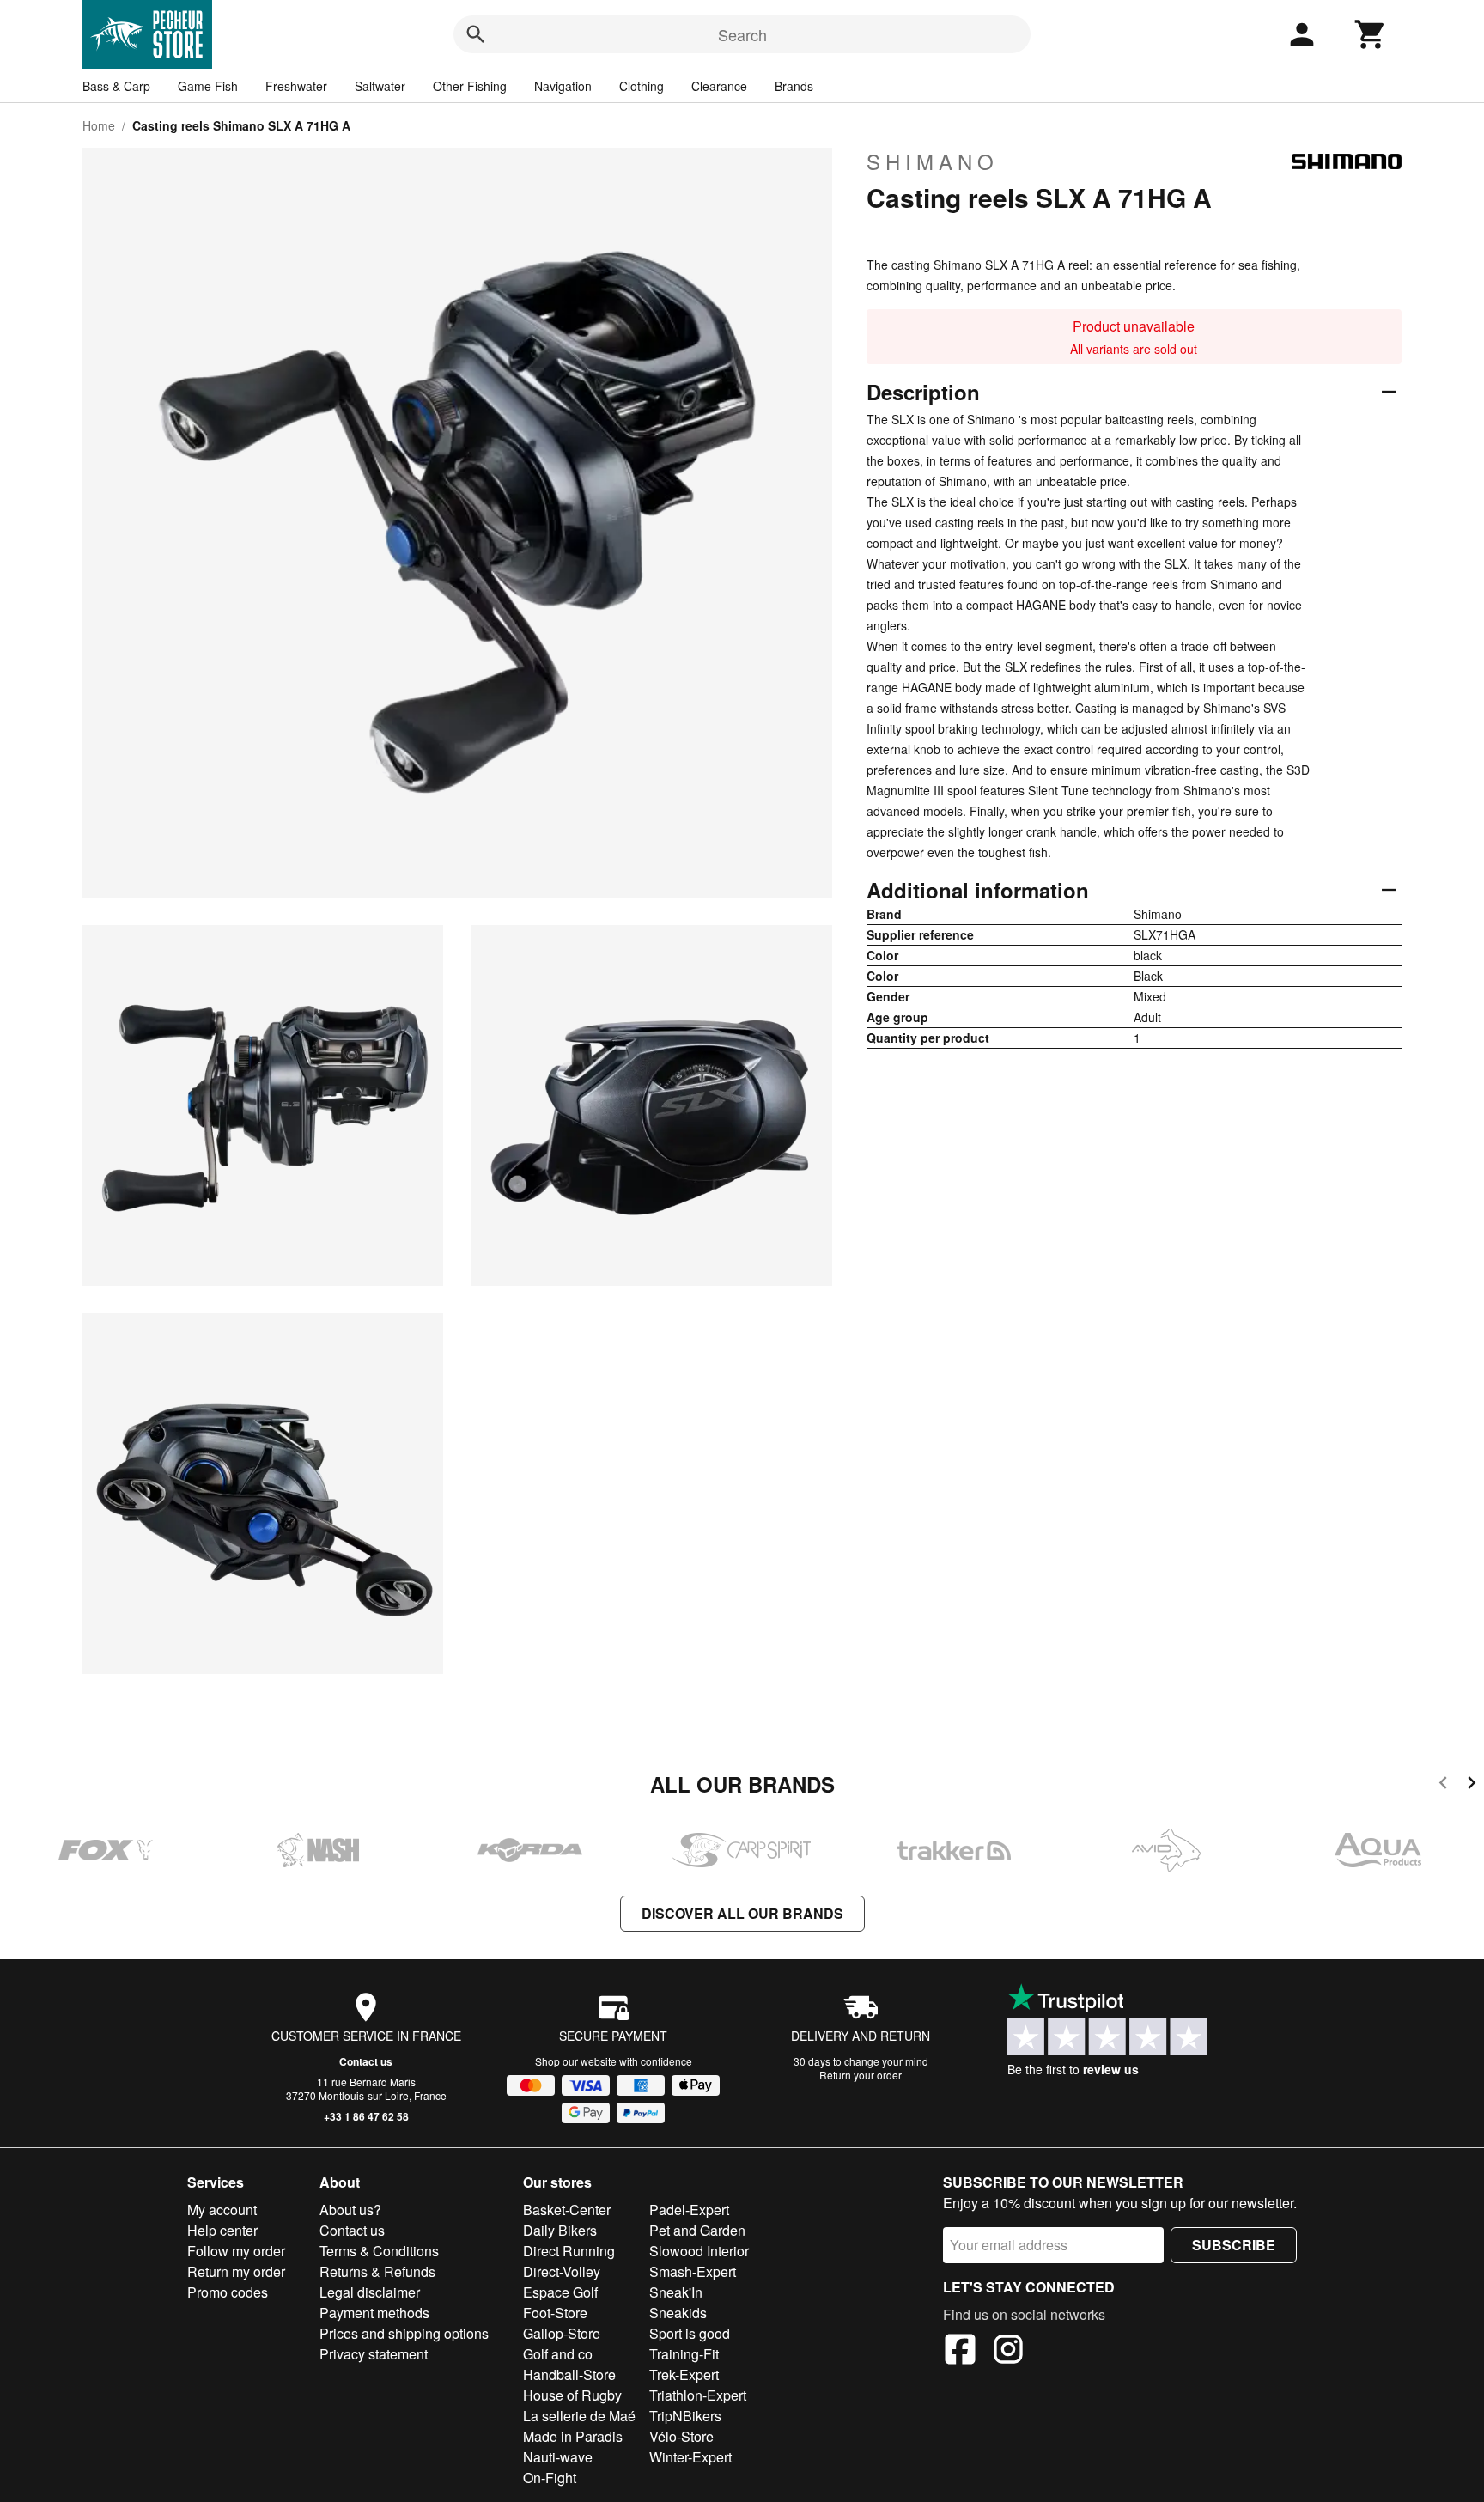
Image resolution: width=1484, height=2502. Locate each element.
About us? (350, 2210)
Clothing (642, 86)
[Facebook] (960, 2352)
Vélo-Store (681, 2436)
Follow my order (236, 2251)
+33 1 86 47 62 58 (366, 2116)
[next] (1472, 1785)
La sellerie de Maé (579, 2416)
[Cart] (1371, 34)
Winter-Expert (690, 2457)
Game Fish (208, 86)
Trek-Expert (684, 2374)
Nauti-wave (558, 2457)
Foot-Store (555, 2313)
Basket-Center (567, 2210)
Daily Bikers (560, 2230)
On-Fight (550, 2478)
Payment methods (374, 2313)
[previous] (1443, 1785)
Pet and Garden (697, 2230)
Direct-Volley (562, 2271)
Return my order (236, 2271)
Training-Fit (684, 2354)
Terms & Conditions (379, 2251)
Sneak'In (676, 2292)
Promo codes (228, 2292)
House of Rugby (572, 2395)
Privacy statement (374, 2354)
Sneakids (678, 2313)
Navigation (563, 86)
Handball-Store (569, 2374)
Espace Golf (560, 2292)
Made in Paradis (573, 2436)
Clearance (719, 86)
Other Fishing (470, 86)
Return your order (861, 2075)
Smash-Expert (693, 2271)
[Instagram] (1008, 2352)
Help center (222, 2230)
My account (222, 2210)
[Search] (476, 34)
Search (742, 34)
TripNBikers (685, 2416)
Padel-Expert (689, 2210)
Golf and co (558, 2354)
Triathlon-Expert (698, 2395)
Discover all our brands (742, 1913)
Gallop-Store (562, 2333)
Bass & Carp (116, 86)
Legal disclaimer (370, 2292)
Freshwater (296, 86)
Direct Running (569, 2251)
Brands (794, 86)
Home (99, 125)
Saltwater (380, 86)
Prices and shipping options (404, 2333)
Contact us (366, 2061)
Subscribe (1234, 2245)
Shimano (933, 161)
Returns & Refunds (377, 2271)
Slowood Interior (699, 2251)
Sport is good (690, 2333)
